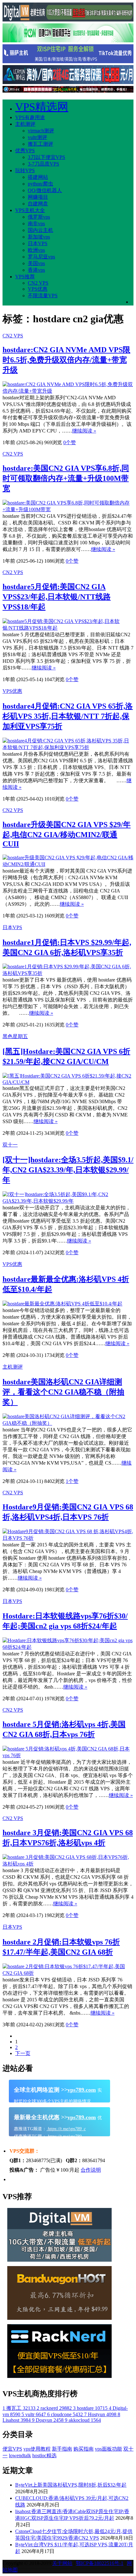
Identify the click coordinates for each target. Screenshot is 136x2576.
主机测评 (25, 124)
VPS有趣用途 (30, 117)
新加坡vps (39, 237)
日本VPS (38, 243)
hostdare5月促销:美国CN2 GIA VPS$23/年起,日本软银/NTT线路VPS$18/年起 (57, 597)
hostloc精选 (44, 2455)
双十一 (10, 1145)
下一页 (23, 2053)
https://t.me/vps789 (64, 2136)
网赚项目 (38, 197)
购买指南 (83, 2449)
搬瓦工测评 (40, 144)
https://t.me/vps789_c (66, 2129)
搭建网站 (38, 177)
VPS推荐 (25, 277)
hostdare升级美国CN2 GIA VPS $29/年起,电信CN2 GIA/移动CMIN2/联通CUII (67, 834)
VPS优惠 (38, 289)
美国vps (36, 263)
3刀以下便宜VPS (46, 157)
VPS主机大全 (30, 210)
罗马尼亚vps (41, 257)
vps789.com (82, 2090)
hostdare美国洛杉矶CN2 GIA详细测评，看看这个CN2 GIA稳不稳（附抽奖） (63, 1392)
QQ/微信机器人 (45, 190)
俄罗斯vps (39, 217)
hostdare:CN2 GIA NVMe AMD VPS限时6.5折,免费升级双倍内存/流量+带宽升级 (66, 360)
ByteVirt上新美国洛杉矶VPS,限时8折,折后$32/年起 (71, 2485)
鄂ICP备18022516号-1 (100, 2563)
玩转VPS (25, 170)
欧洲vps (36, 250)
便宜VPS (12, 2449)
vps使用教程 (37, 2449)
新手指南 (62, 2449)
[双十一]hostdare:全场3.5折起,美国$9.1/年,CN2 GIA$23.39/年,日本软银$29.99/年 (68, 1170)
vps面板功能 (108, 2449)
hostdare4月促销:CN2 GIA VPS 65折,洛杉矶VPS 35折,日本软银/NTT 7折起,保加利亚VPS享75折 (68, 716)
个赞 (70, 442)
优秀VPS (25, 151)
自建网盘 (38, 204)
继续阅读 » (84, 431)
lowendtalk (20, 2455)
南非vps (36, 224)
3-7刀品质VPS (43, 164)
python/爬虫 (40, 184)
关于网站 (62, 2563)
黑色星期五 (15, 1036)
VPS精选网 (42, 107)
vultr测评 (37, 137)
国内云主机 (40, 230)
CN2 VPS (38, 283)
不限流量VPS (43, 296)
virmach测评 (41, 131)
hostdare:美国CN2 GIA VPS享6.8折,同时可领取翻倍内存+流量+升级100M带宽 (66, 478)
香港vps (36, 270)
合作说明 (91, 2170)
